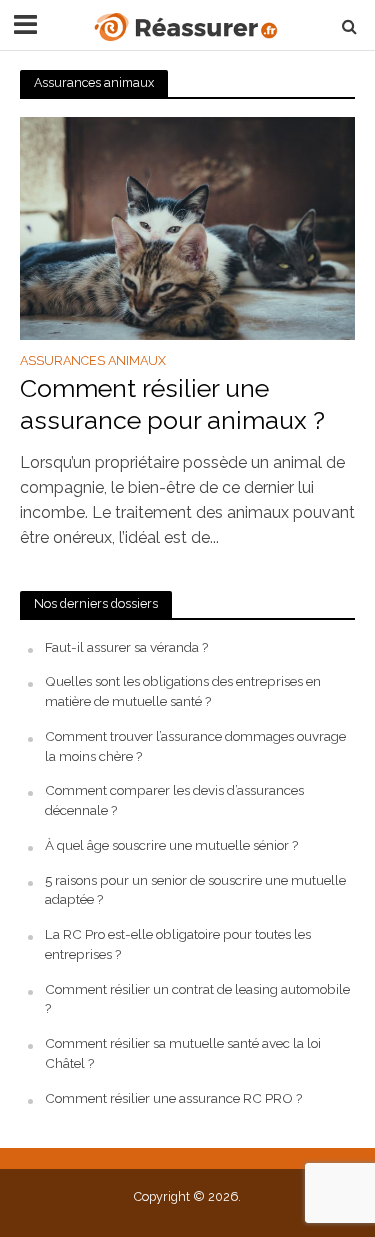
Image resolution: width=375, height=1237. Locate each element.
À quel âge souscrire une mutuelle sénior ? (171, 845)
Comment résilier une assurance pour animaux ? (172, 404)
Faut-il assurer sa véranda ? (126, 647)
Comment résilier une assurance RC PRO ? (173, 1098)
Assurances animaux (93, 361)
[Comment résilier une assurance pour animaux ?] (187, 227)
